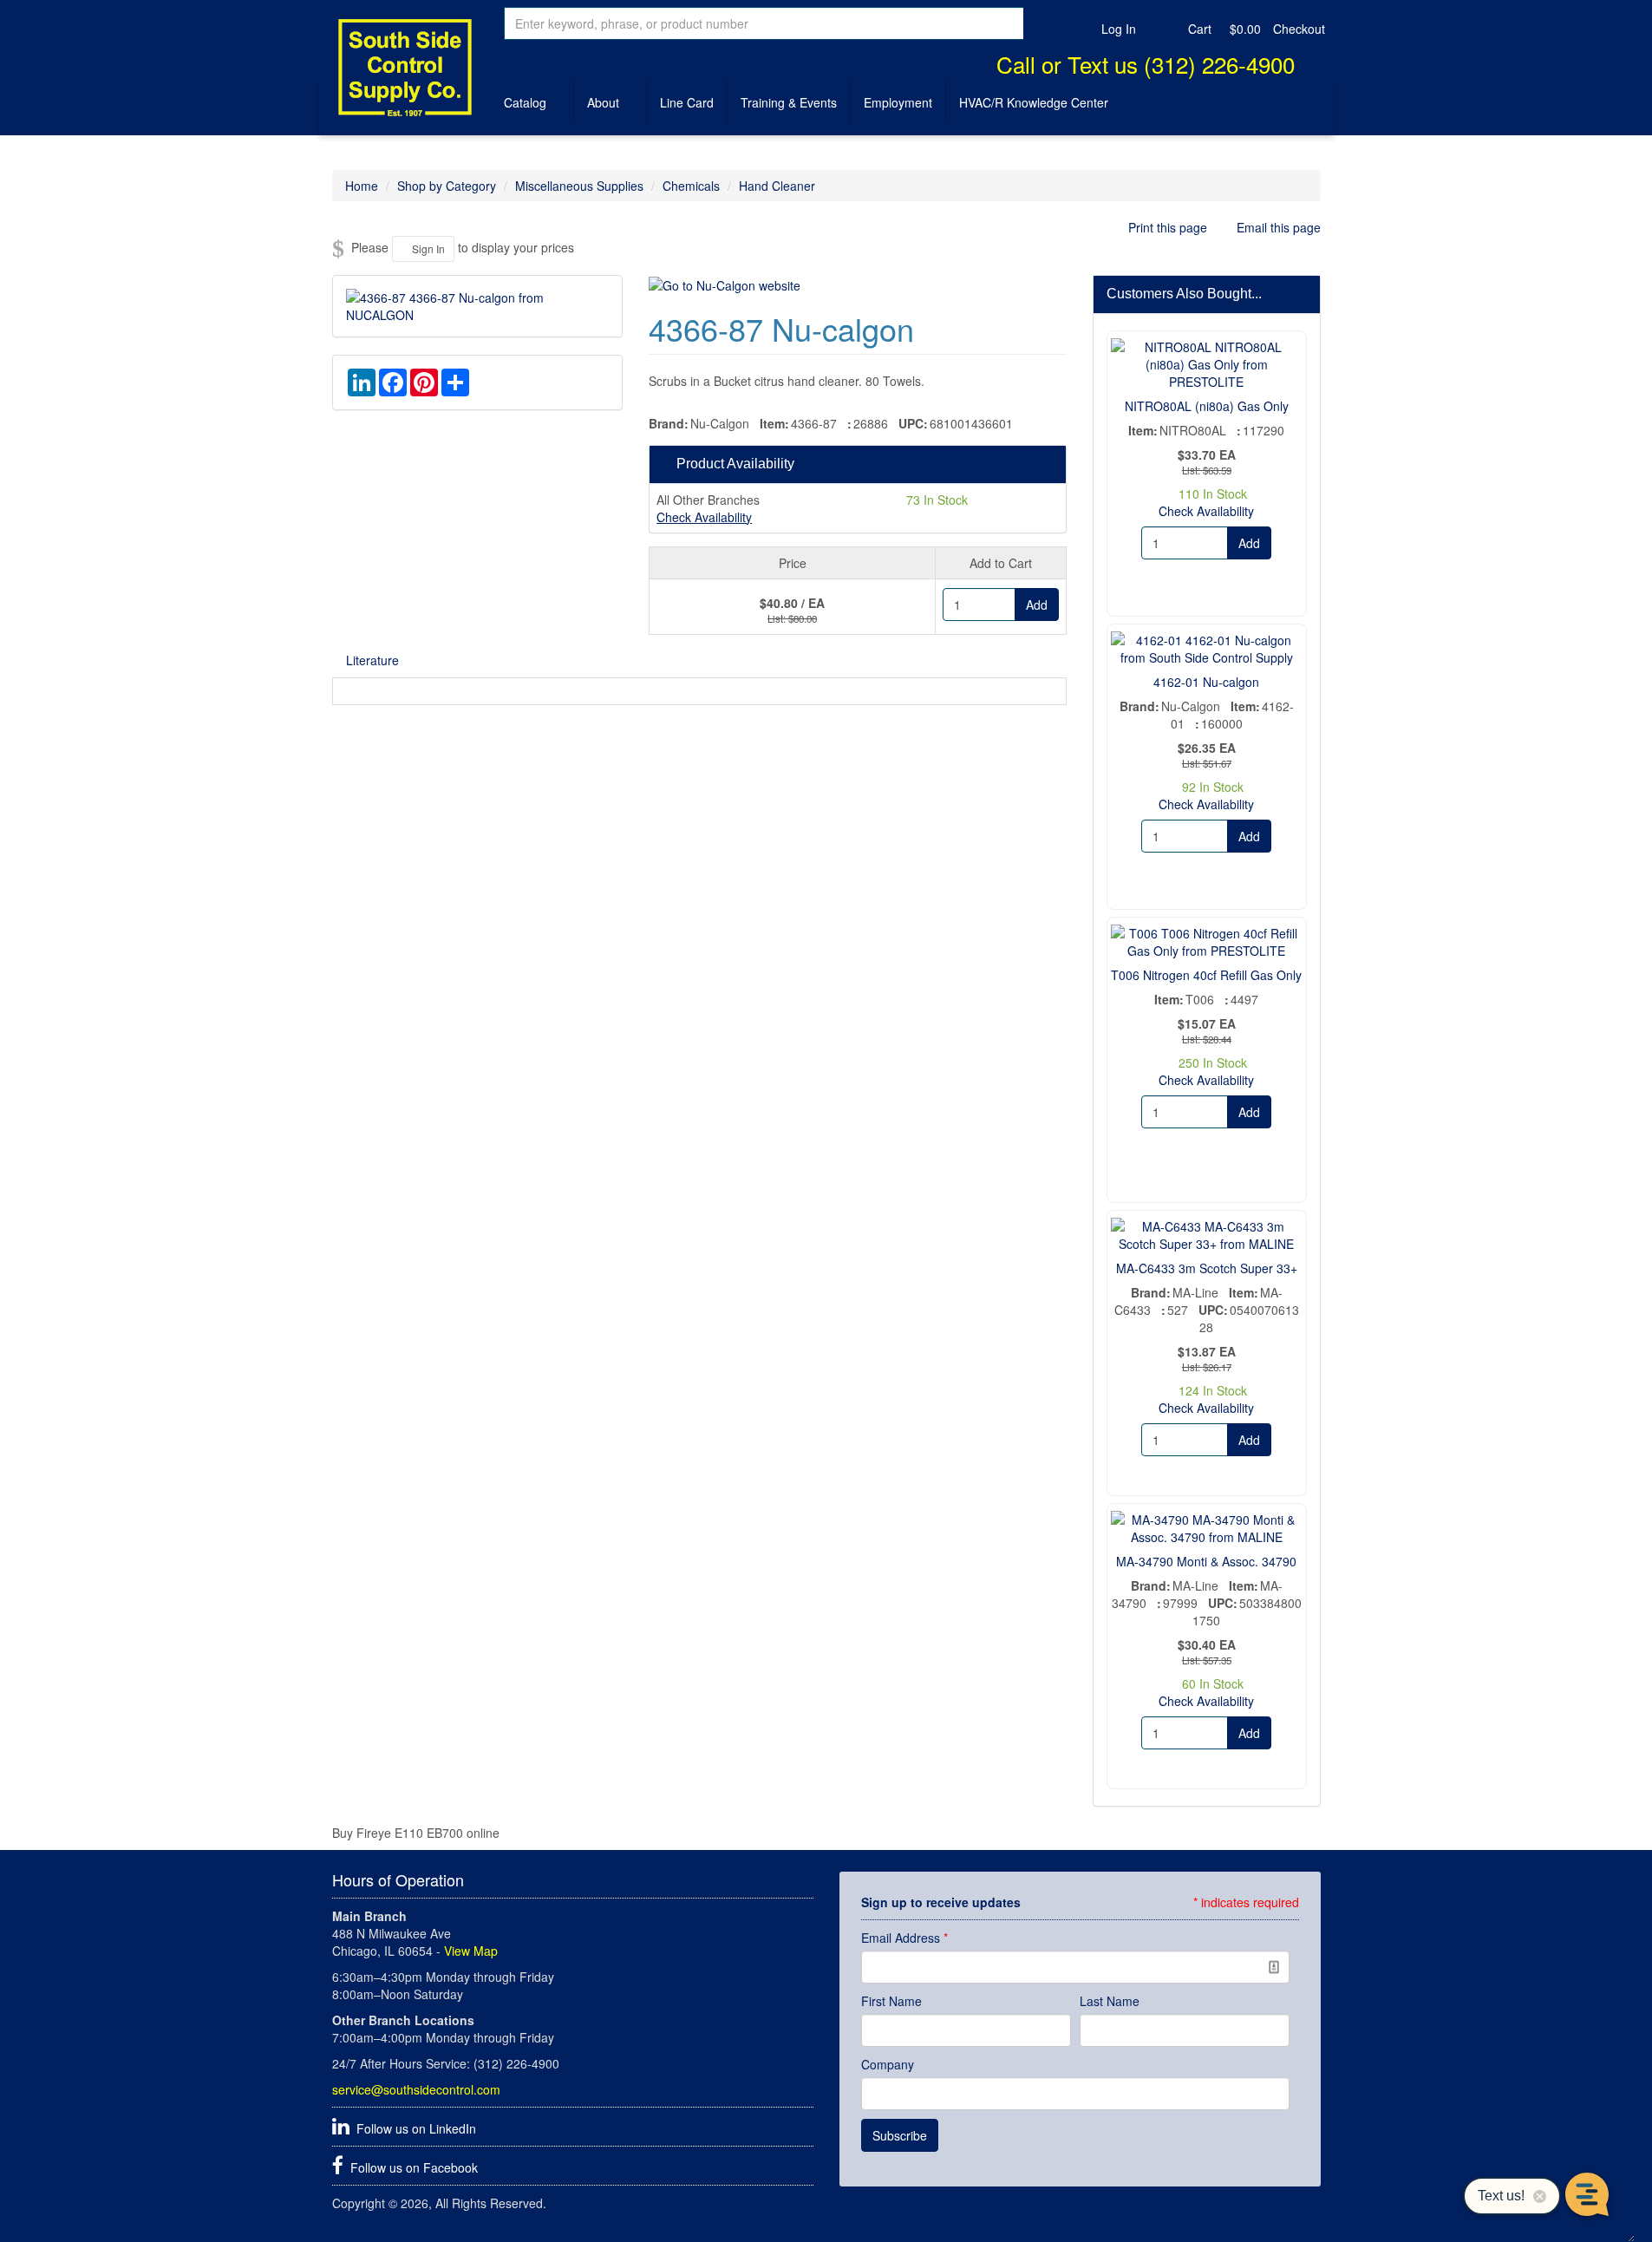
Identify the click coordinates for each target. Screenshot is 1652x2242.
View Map (471, 1951)
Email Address (904, 1938)
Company (888, 2064)
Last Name (1110, 2001)
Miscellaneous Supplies (579, 186)
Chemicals (691, 186)
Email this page (1277, 227)
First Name (891, 2001)
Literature (372, 660)
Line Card (687, 102)
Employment (898, 102)
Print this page (1168, 227)
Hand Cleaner (777, 186)
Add (1037, 605)
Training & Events (789, 102)
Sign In (427, 248)
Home (362, 186)
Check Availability (704, 517)
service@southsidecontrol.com (416, 2089)
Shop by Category (447, 186)
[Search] (1039, 23)
